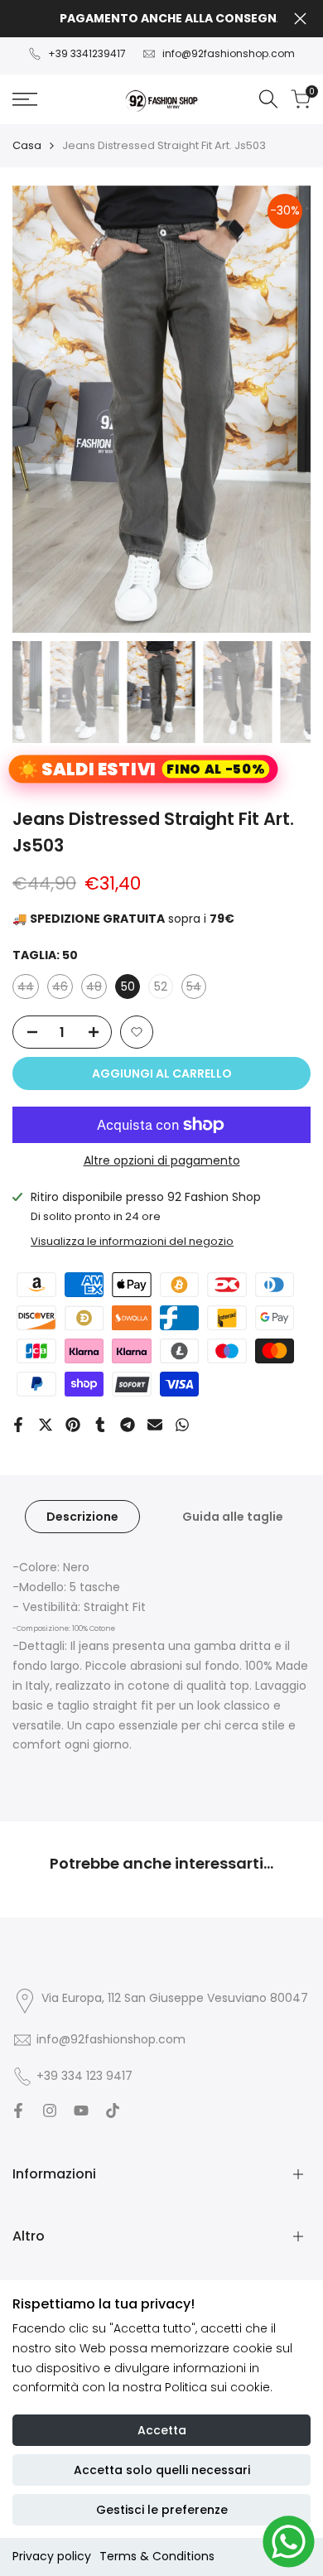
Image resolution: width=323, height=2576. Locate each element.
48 (96, 989)
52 (161, 987)
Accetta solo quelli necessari (162, 2470)
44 (28, 989)
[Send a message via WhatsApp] (289, 2542)
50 (128, 987)
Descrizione (82, 1517)
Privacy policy (52, 2556)
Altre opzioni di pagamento (162, 1160)
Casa (27, 145)
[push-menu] (25, 99)
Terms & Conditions (157, 2556)
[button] (137, 1032)
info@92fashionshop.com (229, 53)
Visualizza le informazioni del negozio (132, 1241)
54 (196, 989)
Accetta (162, 2430)
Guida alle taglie (233, 1517)
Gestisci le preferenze (162, 2510)
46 (63, 989)
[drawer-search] (268, 99)
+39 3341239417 (87, 53)
